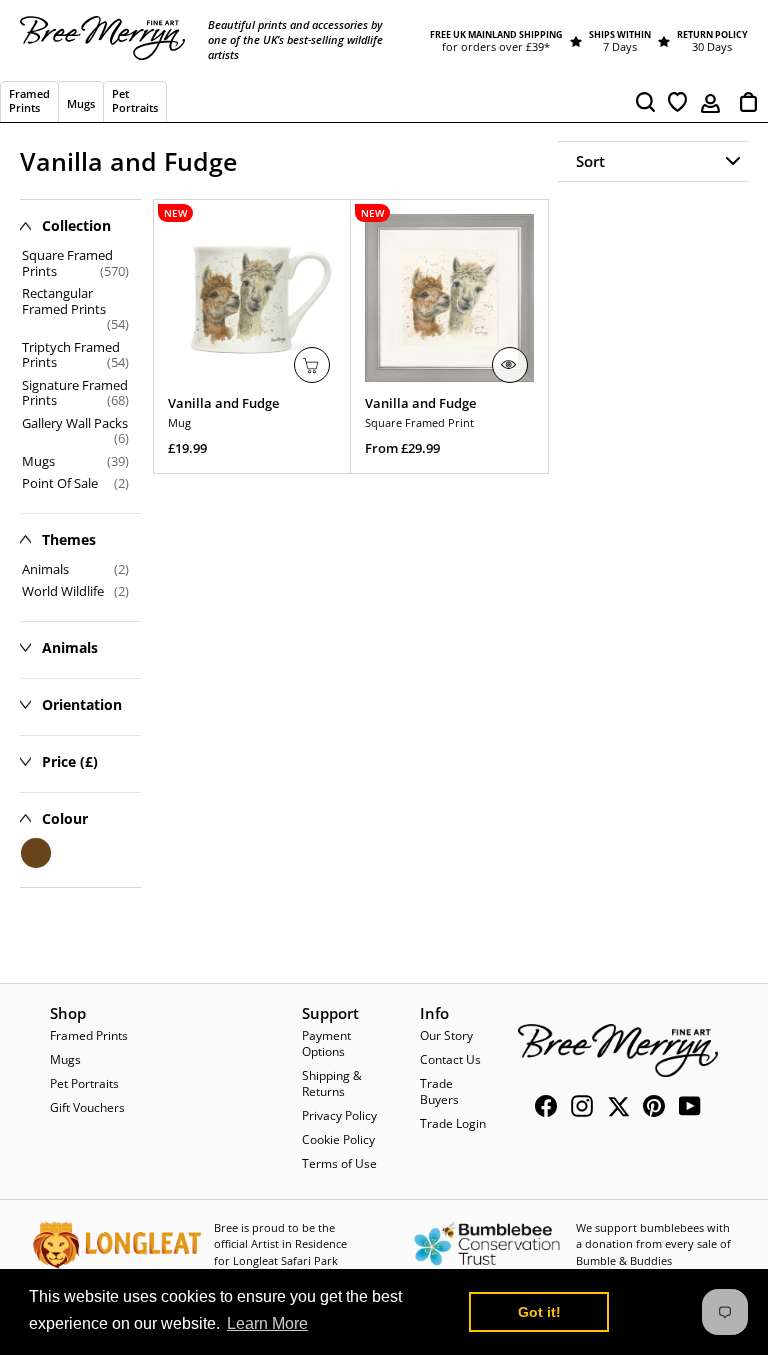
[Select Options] (510, 365)
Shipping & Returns (332, 1083)
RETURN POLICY (712, 34)
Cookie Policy (338, 1139)
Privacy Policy (339, 1115)
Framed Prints (89, 1035)
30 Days (712, 46)
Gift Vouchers (87, 1107)
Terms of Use (339, 1163)
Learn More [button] (267, 1323)
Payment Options (326, 1043)
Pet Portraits (84, 1083)
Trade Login (453, 1123)
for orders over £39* (496, 46)
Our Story (446, 1035)
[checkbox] (75, 570)
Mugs (65, 1059)
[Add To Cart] (312, 365)
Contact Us (450, 1059)
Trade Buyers (439, 1091)
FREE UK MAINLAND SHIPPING (496, 34)
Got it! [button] (539, 1312)
